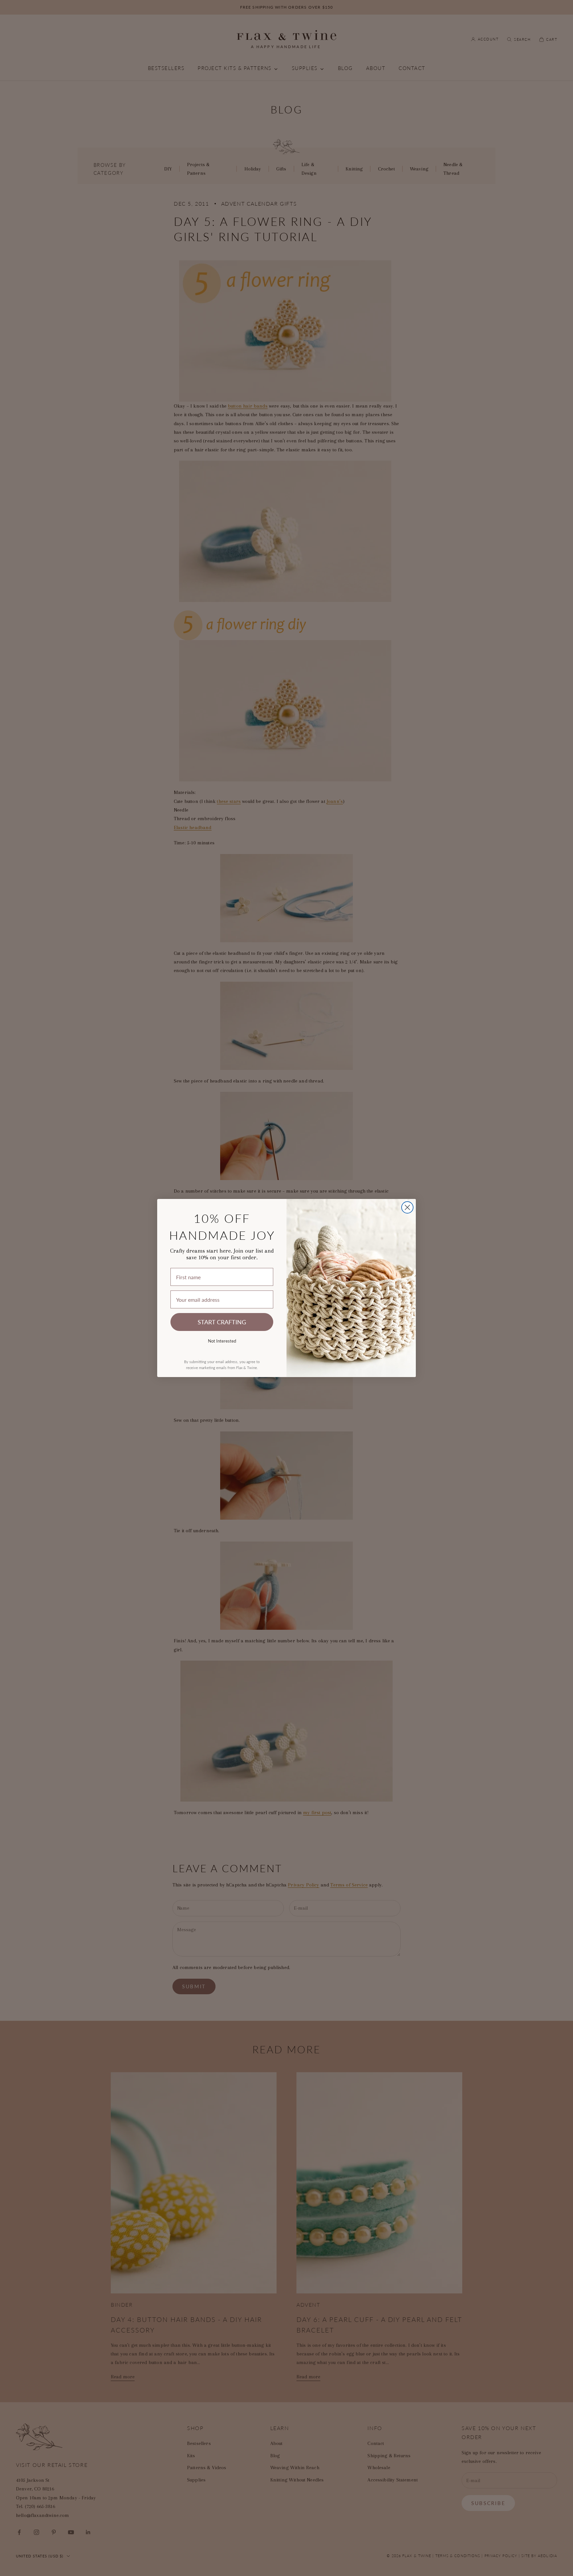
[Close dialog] (407, 1207)
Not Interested (222, 1341)
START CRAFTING (222, 1322)
